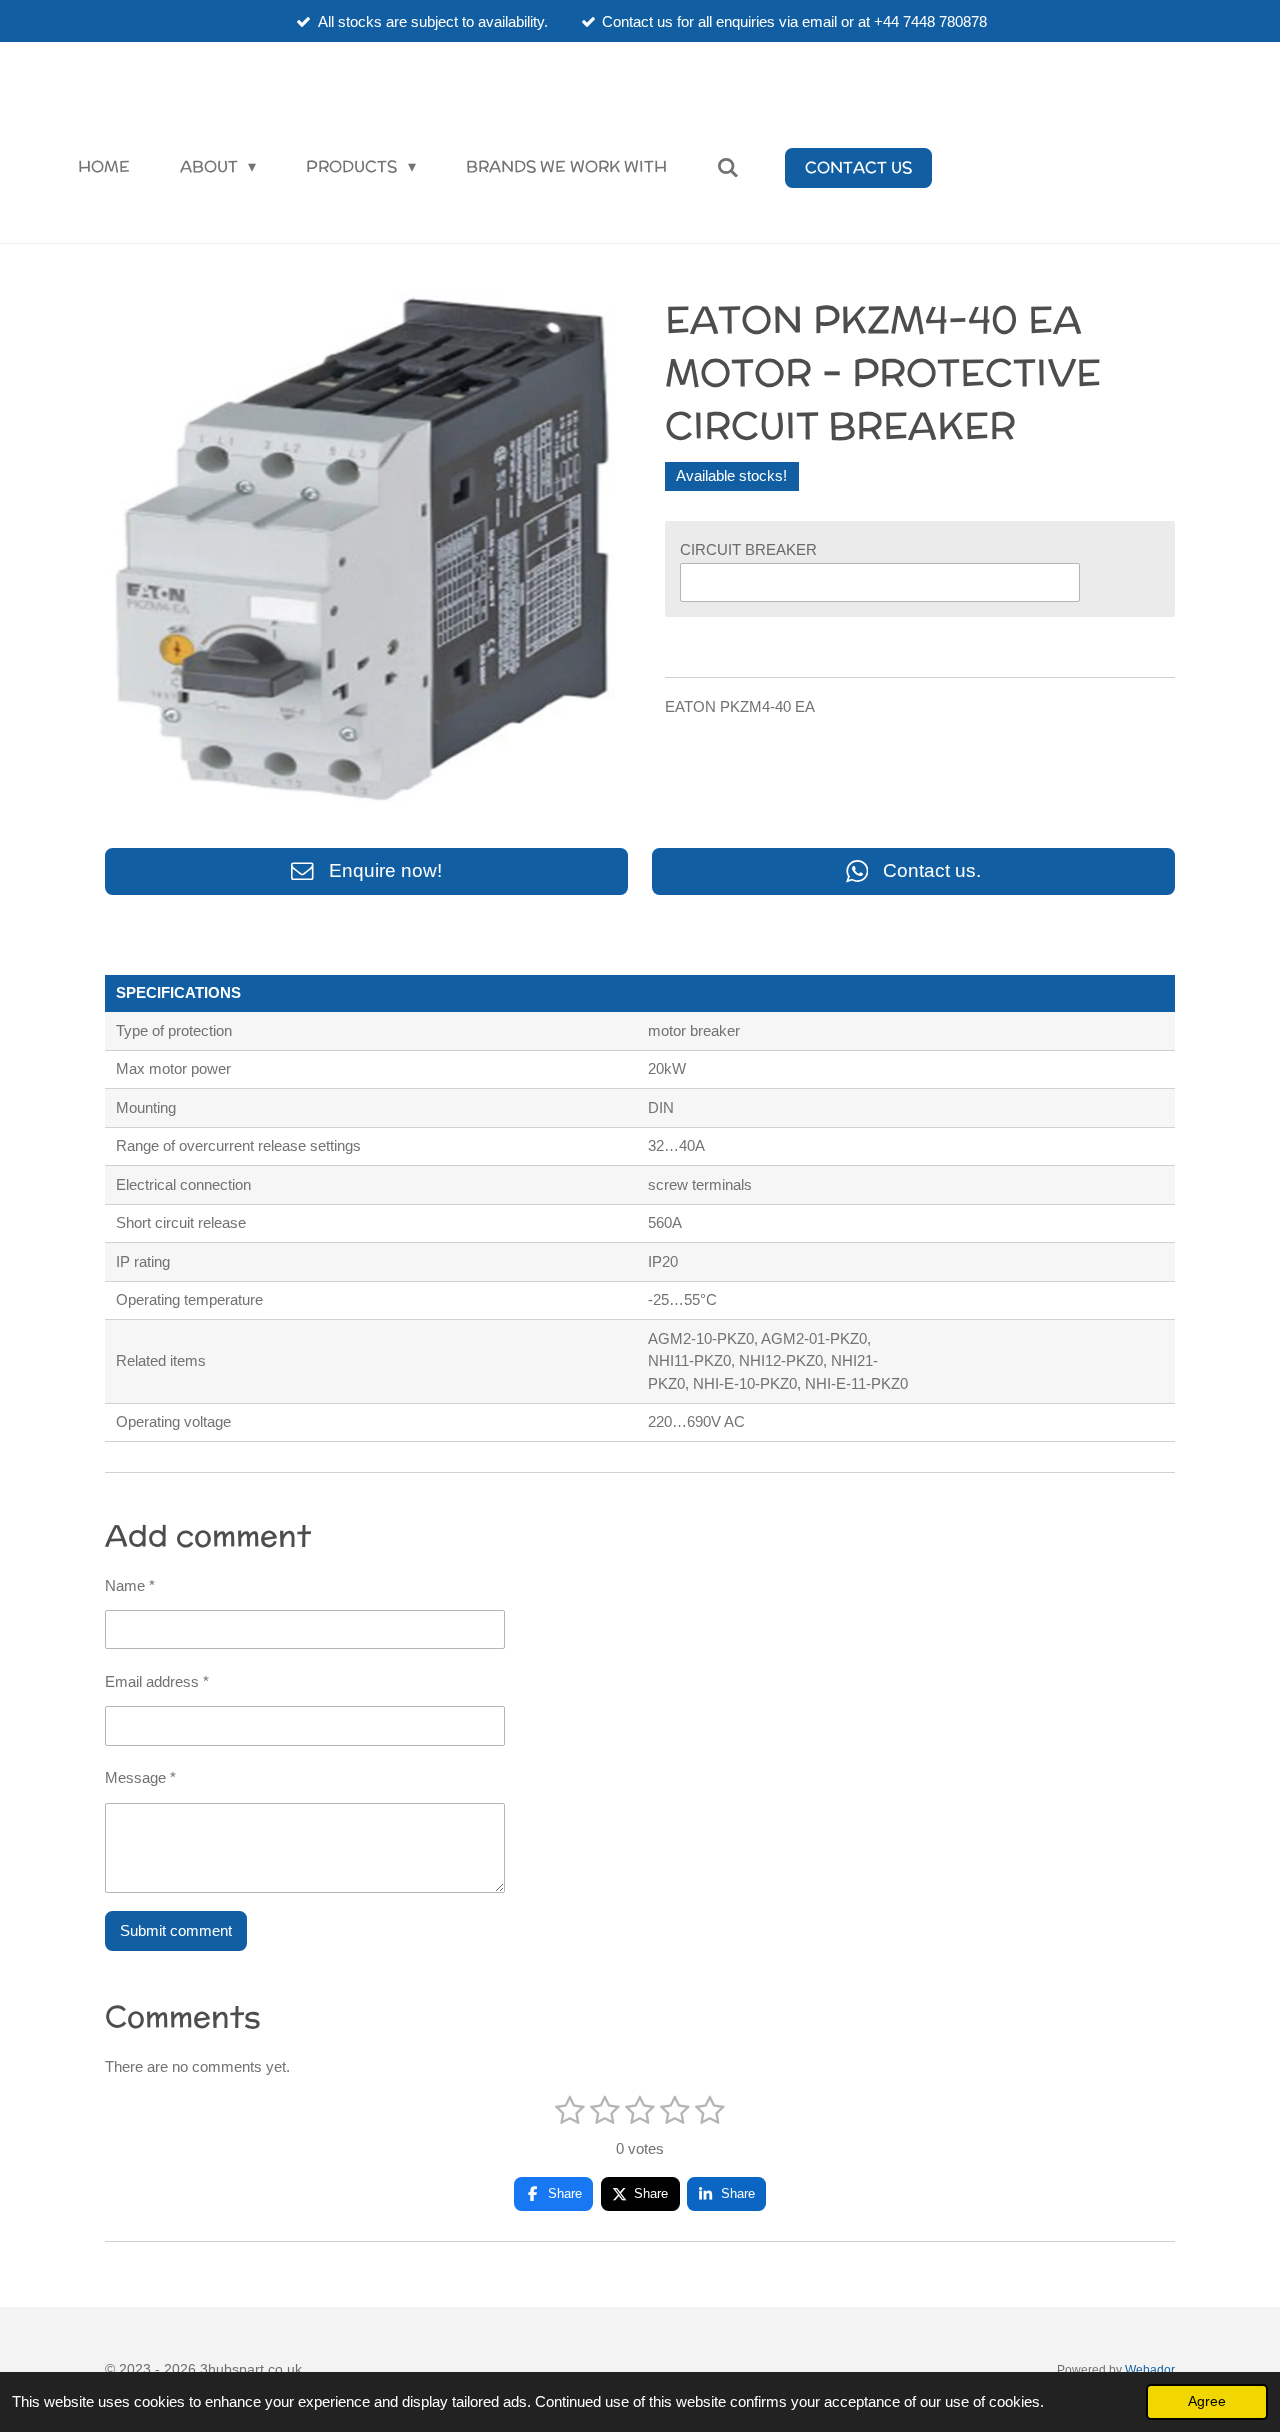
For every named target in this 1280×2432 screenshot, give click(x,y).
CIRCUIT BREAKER (748, 549)
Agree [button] (1207, 2401)
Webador (1150, 2369)
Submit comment (176, 1930)
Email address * (157, 1681)
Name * (130, 1585)
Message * (140, 1777)
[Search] (728, 167)
